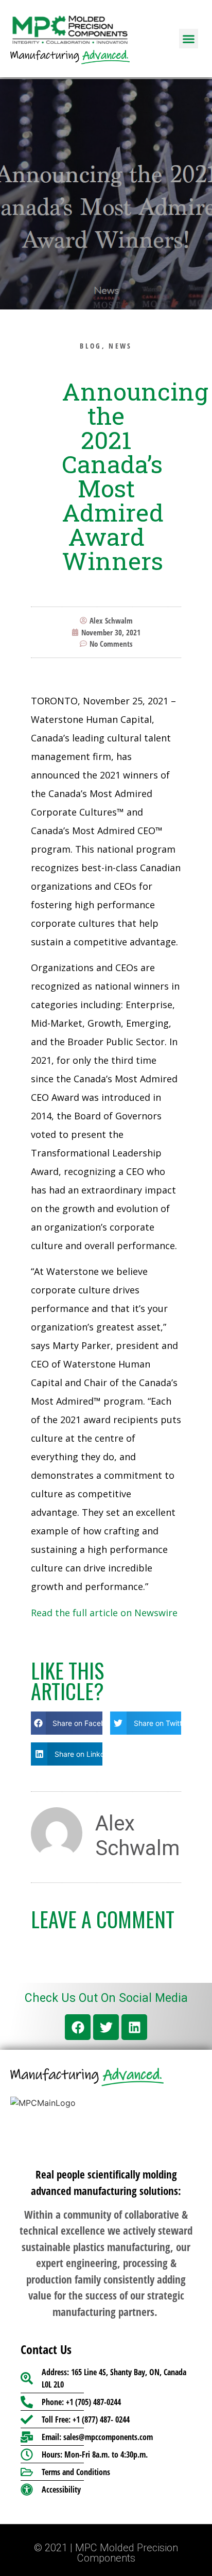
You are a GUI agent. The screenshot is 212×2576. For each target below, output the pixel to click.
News (120, 346)
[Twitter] (106, 2027)
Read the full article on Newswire (104, 1613)
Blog (91, 346)
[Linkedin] (134, 2027)
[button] (189, 39)
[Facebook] (78, 2027)
